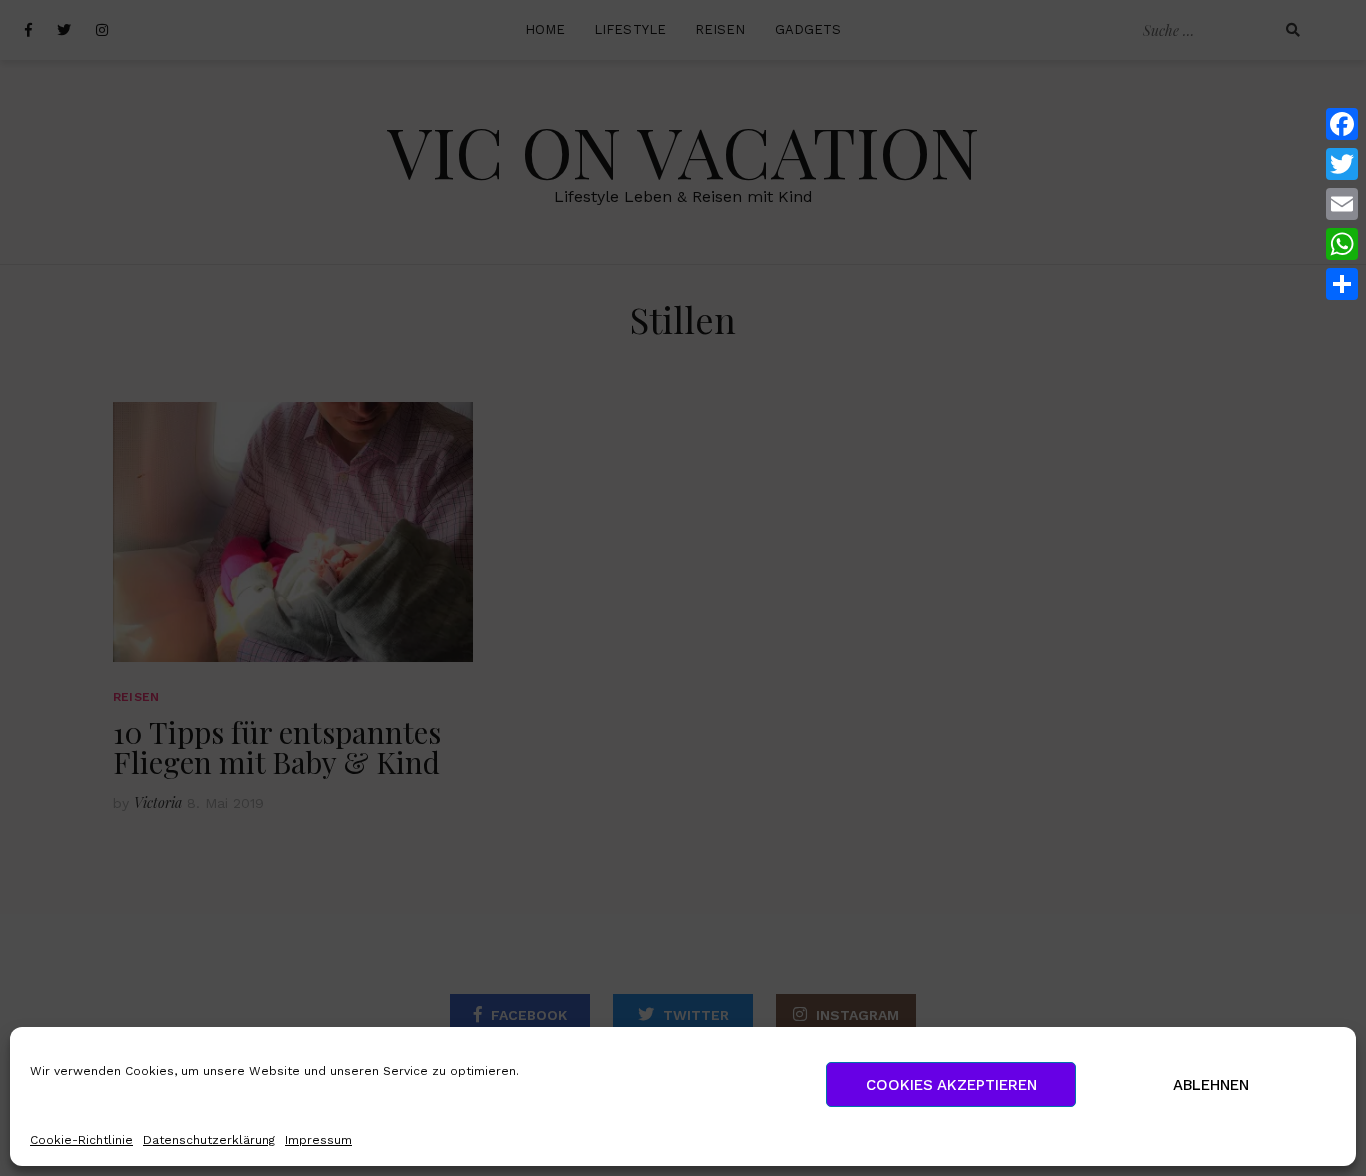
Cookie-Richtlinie (81, 1140)
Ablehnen (1211, 1085)
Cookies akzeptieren (951, 1085)
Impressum (318, 1140)
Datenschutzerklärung (209, 1140)
